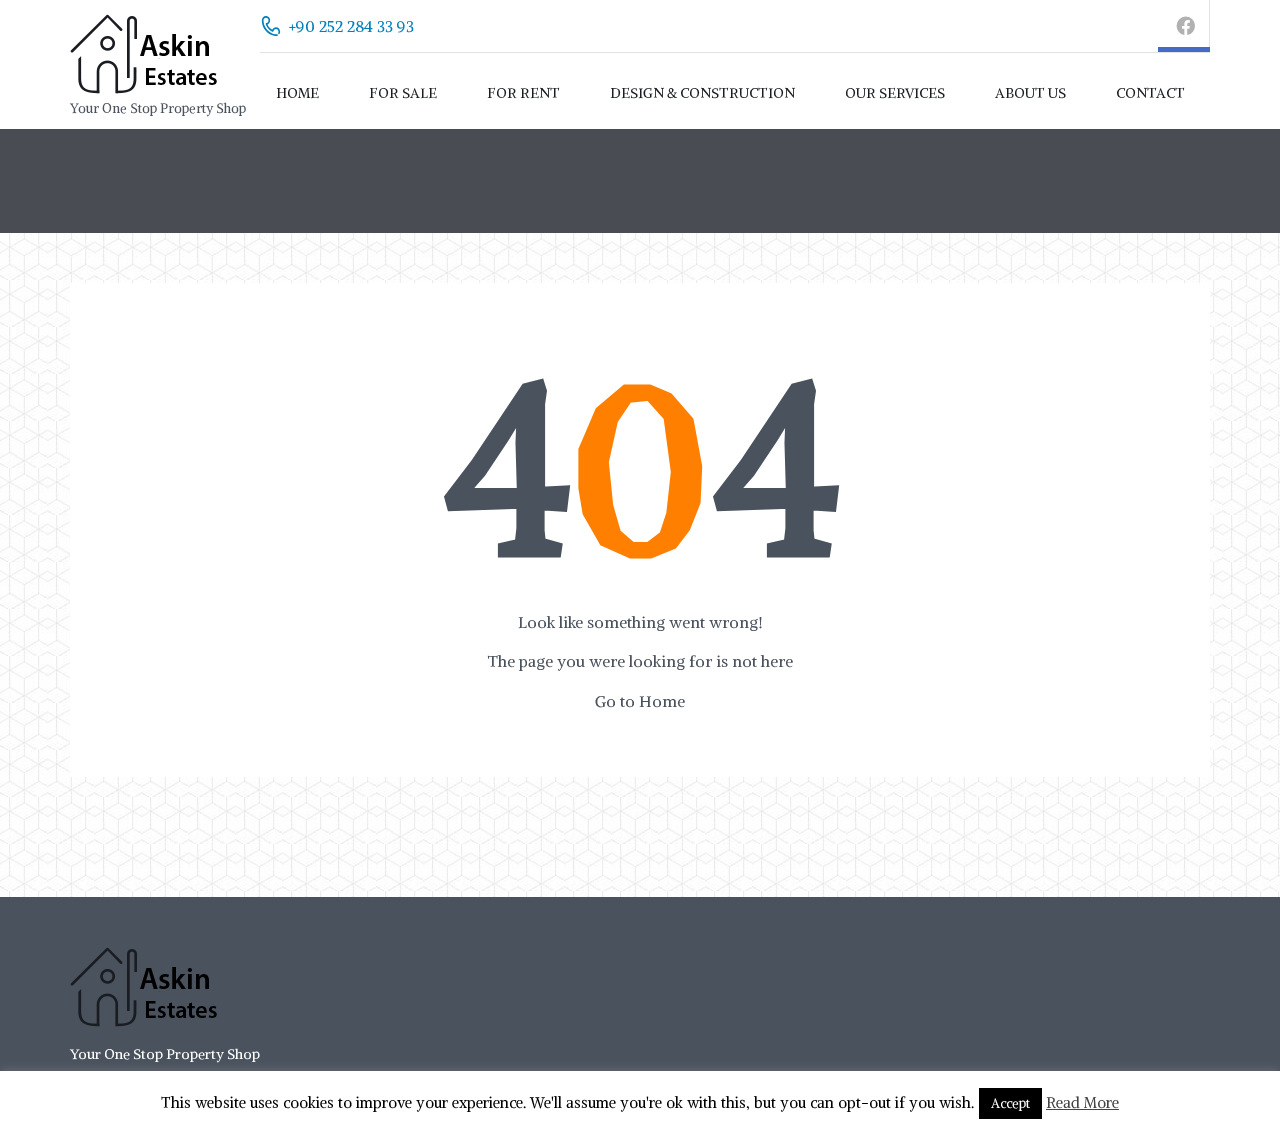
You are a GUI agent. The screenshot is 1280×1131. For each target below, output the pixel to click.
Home (297, 93)
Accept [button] (1010, 1103)
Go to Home (640, 701)
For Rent (523, 93)
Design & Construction (702, 93)
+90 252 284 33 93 (351, 26)
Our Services (895, 93)
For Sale (403, 93)
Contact (1150, 93)
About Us (1030, 93)
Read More (1082, 1102)
